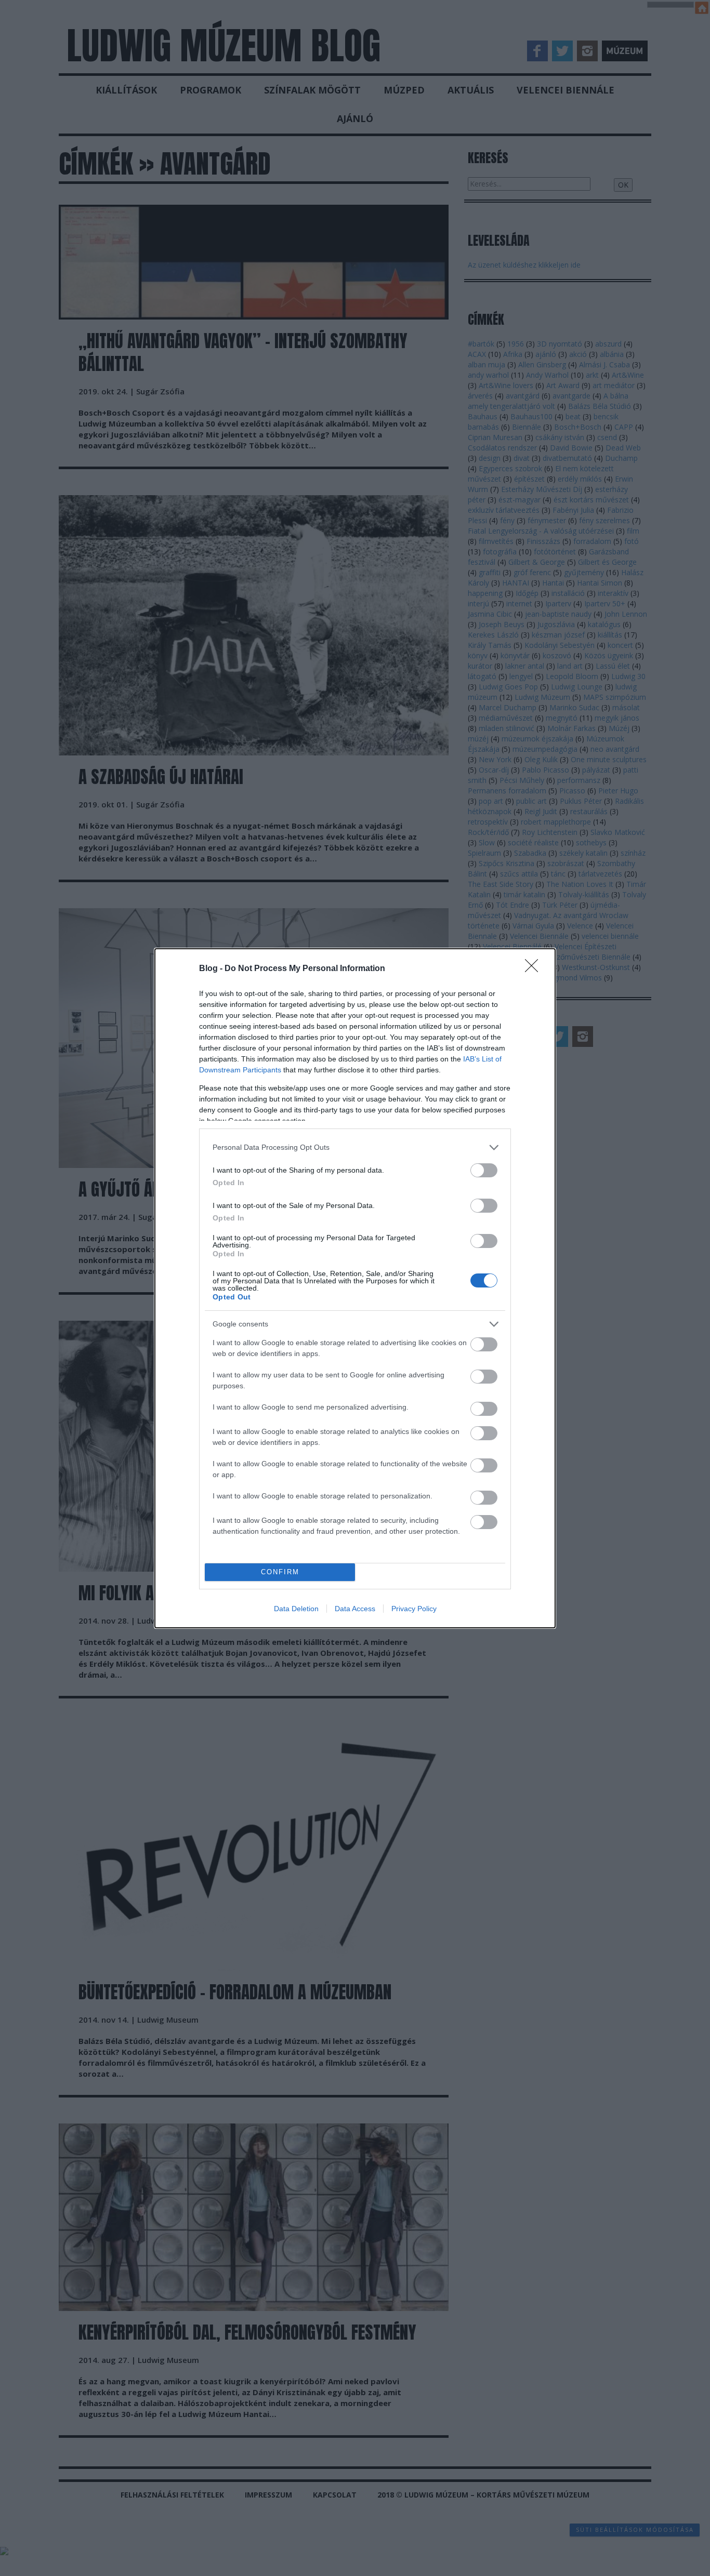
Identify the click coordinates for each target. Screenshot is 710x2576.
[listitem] (355, 1147)
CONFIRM (280, 1572)
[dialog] (355, 1288)
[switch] (484, 1170)
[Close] (535, 969)
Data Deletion (296, 1609)
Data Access (355, 1609)
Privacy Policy (414, 1609)
